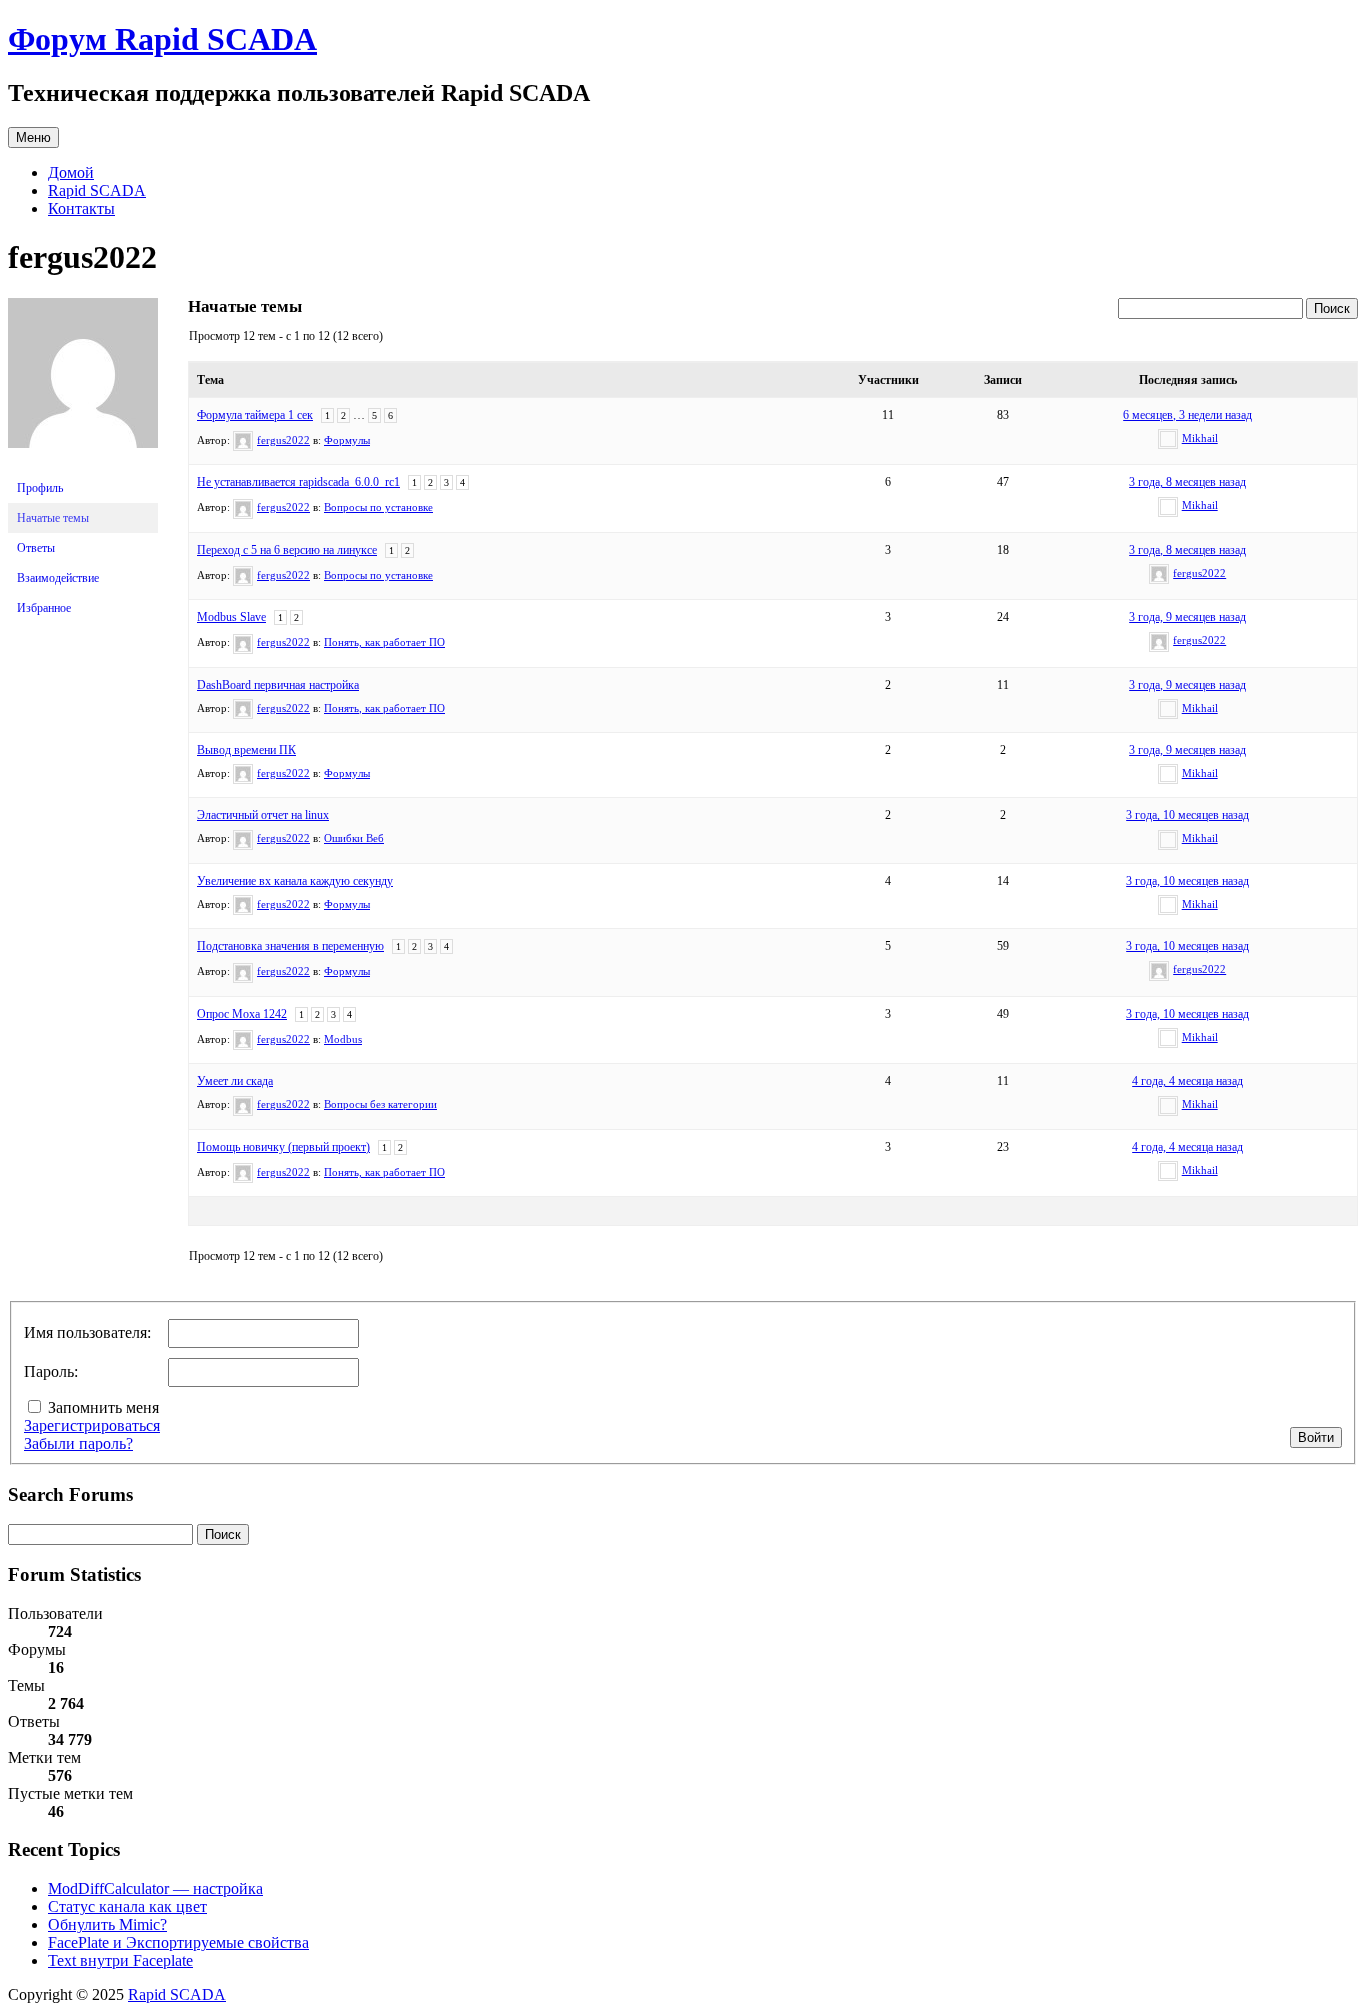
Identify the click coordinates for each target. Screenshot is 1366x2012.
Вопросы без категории (380, 1104)
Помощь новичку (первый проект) (283, 1147)
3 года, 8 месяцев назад (1187, 482)
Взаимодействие (58, 578)
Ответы (36, 548)
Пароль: (51, 1371)
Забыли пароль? (78, 1443)
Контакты (81, 208)
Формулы (347, 440)
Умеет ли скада (235, 1081)
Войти (1316, 1437)
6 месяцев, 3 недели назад (1187, 415)
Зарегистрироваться (92, 1425)
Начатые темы (53, 518)
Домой (71, 172)
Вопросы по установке (378, 507)
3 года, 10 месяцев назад (1187, 815)
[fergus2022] (83, 464)
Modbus (343, 1039)
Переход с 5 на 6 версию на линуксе (287, 550)
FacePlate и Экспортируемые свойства (178, 1942)
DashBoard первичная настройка (278, 685)
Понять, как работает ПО (384, 642)
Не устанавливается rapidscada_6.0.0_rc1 (298, 482)
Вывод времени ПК (246, 750)
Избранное (44, 608)
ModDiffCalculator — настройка (155, 1888)
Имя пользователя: (87, 1332)
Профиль (40, 488)
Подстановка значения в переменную (290, 946)
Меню (33, 137)
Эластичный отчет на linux (263, 815)
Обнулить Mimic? (107, 1924)
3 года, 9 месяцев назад (1187, 617)
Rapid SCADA (97, 190)
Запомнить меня (103, 1407)
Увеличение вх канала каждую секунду (295, 881)
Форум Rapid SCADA (162, 39)
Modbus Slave (231, 617)
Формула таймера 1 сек (255, 415)
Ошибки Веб (354, 838)
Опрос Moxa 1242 (242, 1014)
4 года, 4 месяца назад (1187, 1081)
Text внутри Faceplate (120, 1960)
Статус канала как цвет (127, 1906)
